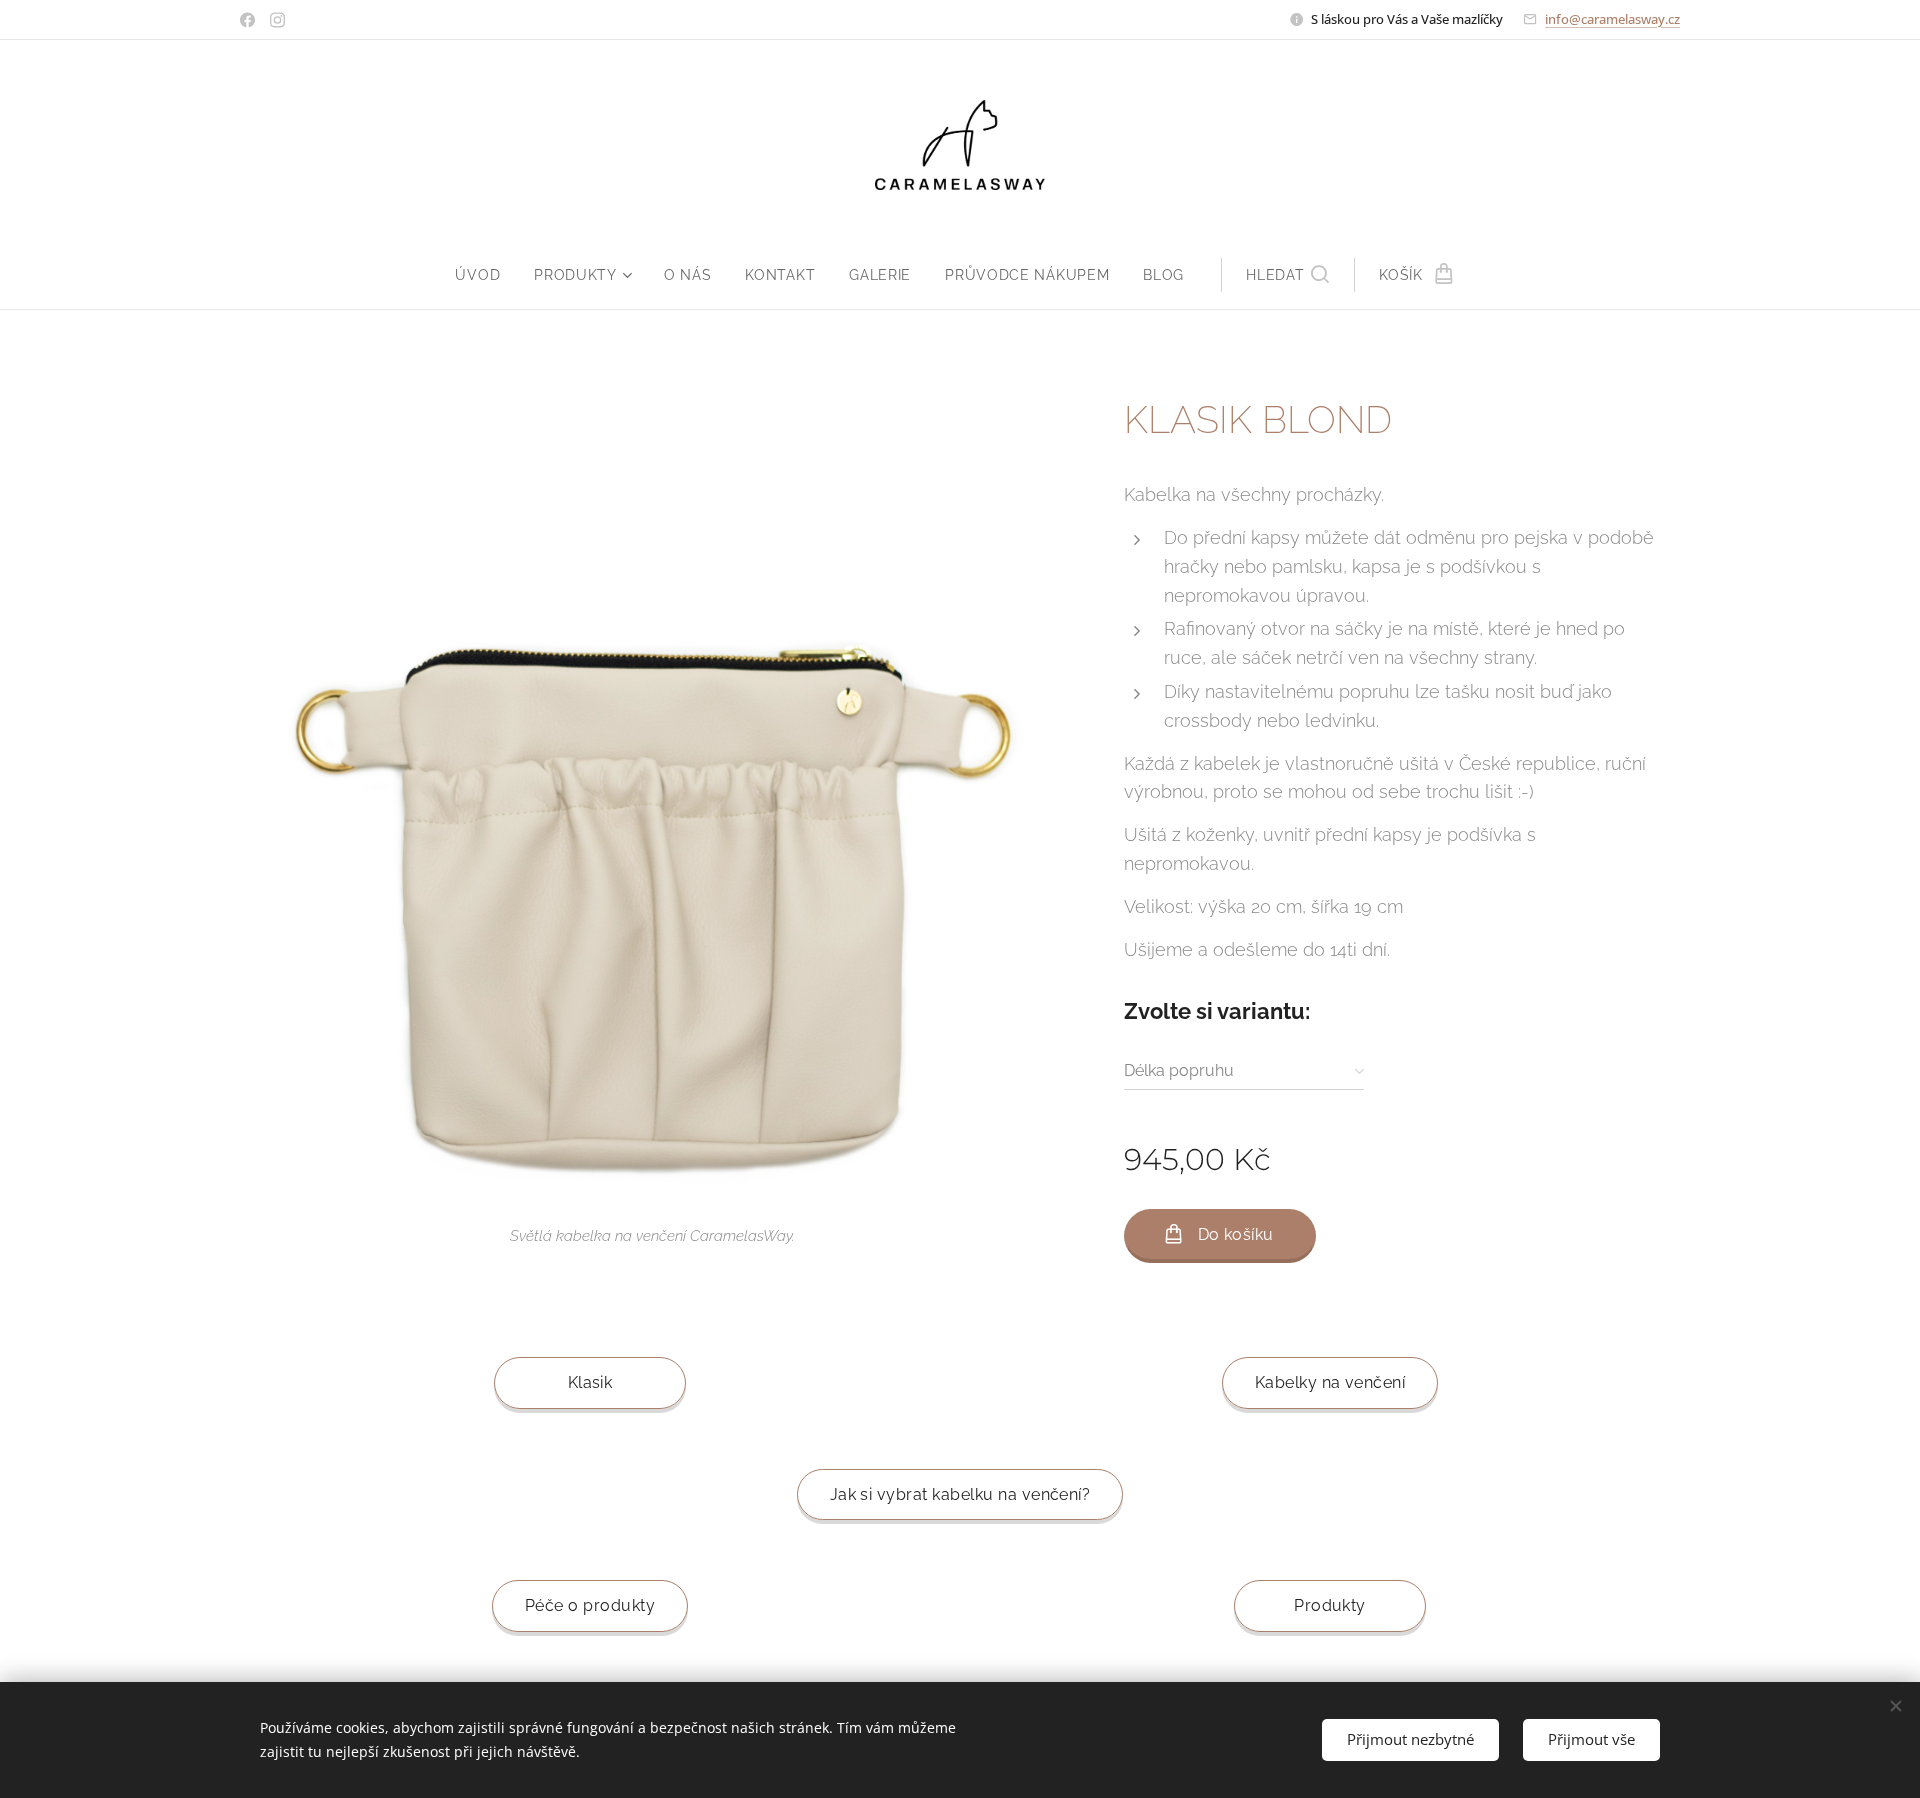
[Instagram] (277, 20)
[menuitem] (486, 275)
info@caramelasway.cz (1612, 19)
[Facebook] (247, 20)
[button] (1287, 275)
